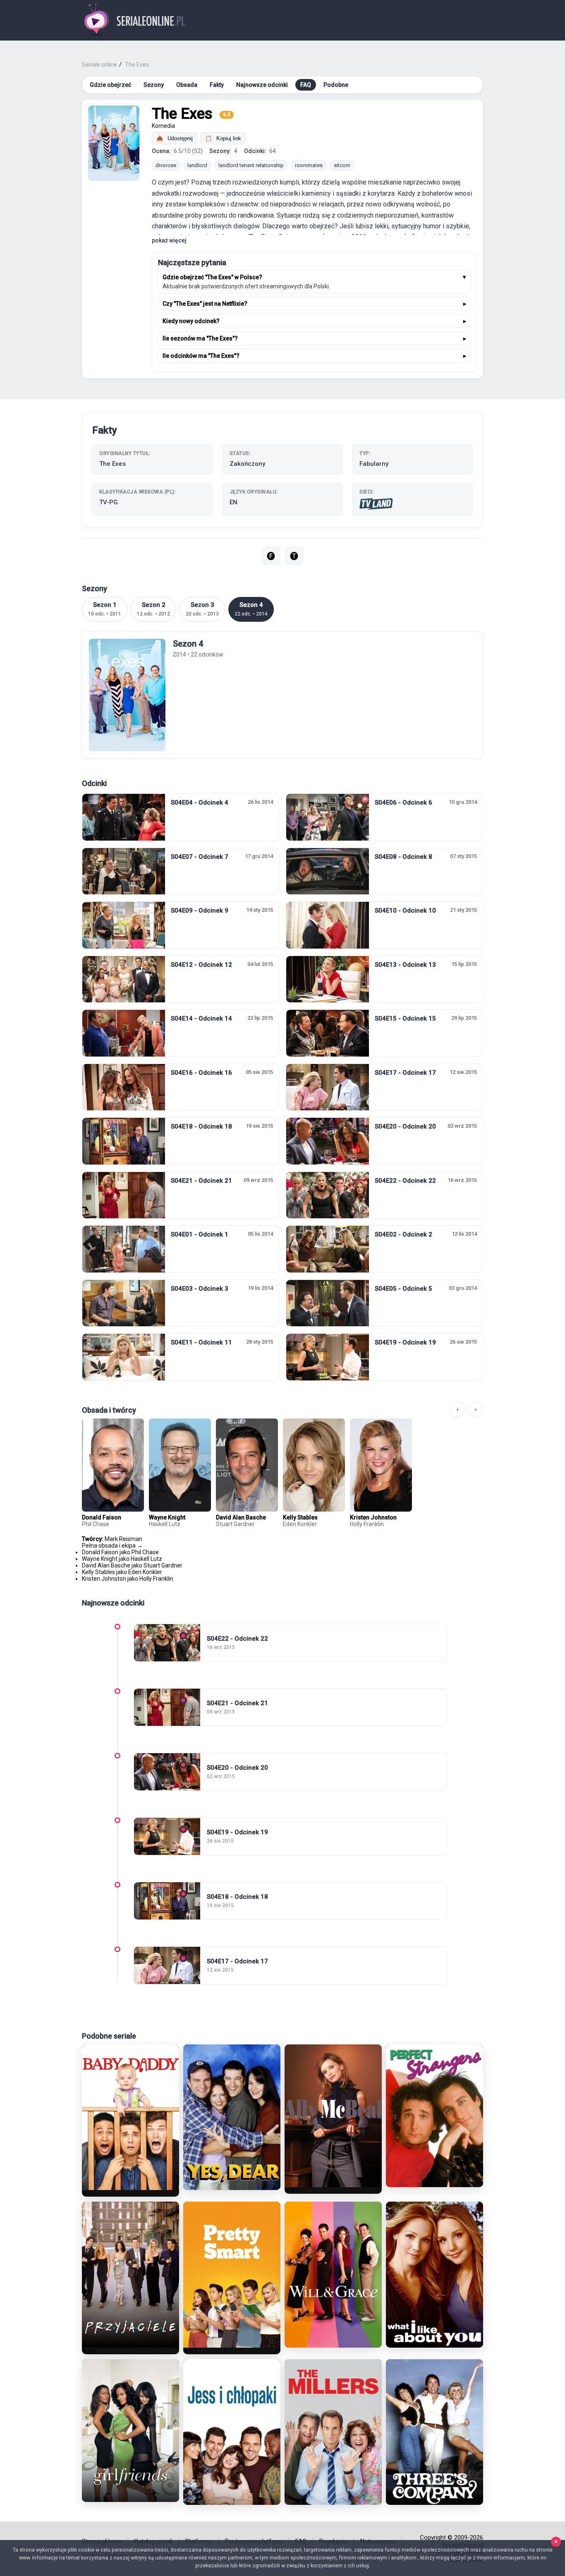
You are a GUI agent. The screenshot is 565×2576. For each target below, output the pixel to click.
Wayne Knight (167, 1517)
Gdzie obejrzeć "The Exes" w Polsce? (212, 277)
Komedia (163, 126)
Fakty (217, 85)
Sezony (154, 85)
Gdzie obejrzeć (110, 85)
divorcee (166, 165)
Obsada (187, 85)
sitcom (342, 165)
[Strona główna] (135, 20)
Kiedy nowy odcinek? (191, 321)
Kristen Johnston (373, 1517)
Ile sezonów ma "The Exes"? (200, 338)
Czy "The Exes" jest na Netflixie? (205, 304)
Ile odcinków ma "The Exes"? (201, 356)
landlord (197, 165)
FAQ (306, 85)
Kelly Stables (300, 1517)
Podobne (336, 85)
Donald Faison (102, 1517)
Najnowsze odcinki (262, 85)
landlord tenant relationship (251, 165)
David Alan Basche (241, 1517)
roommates (309, 165)
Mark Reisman (123, 1539)
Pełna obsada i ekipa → (112, 1546)
